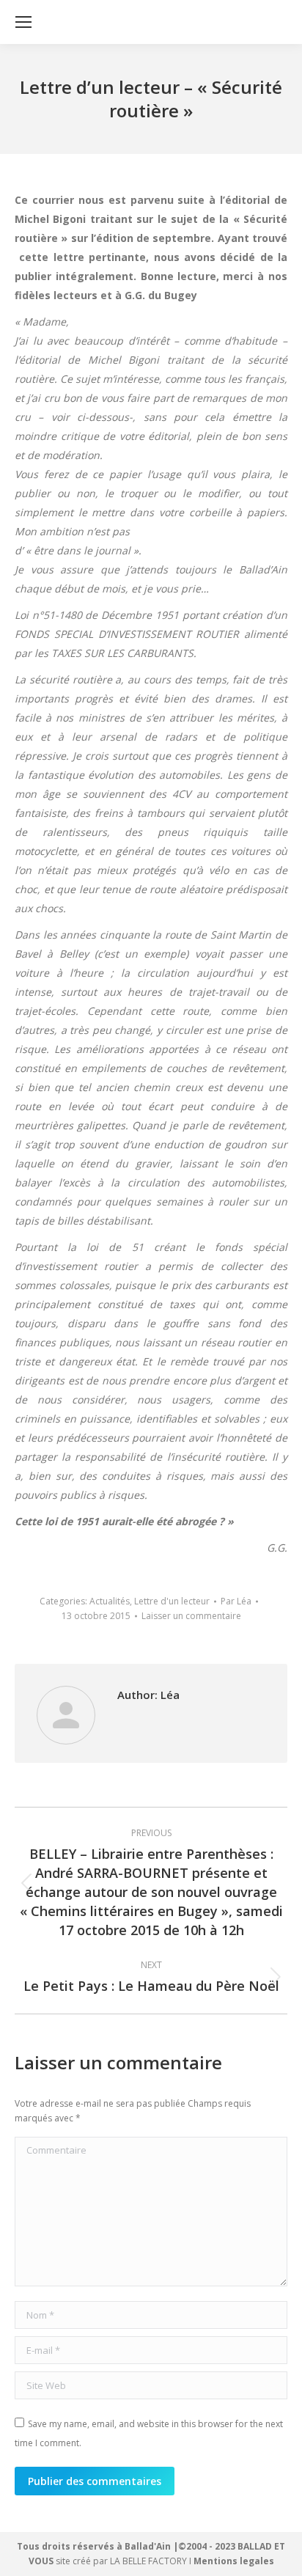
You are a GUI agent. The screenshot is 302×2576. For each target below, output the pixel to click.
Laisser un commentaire (191, 1616)
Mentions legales (234, 2561)
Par (236, 1601)
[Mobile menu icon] (23, 22)
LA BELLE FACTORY (148, 2561)
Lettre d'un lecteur (172, 1601)
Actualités (110, 1601)
